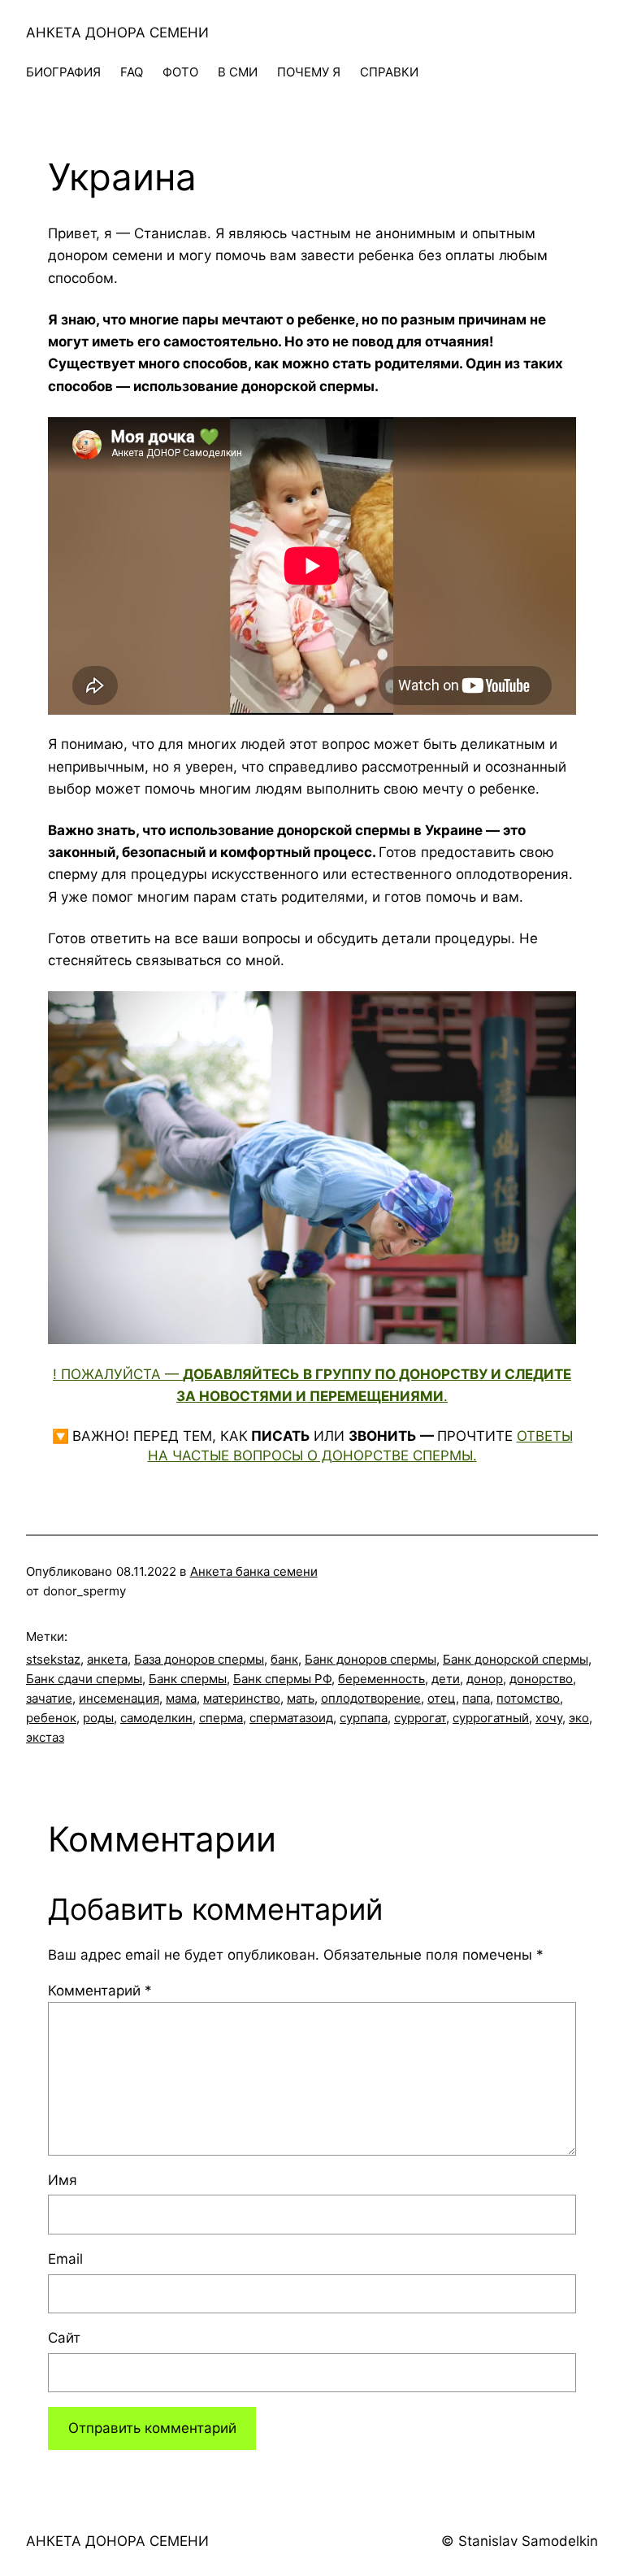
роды (98, 1718)
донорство (541, 1679)
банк (284, 1659)
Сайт (64, 2338)
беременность (381, 1679)
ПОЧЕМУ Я (309, 72)
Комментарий (100, 1991)
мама (181, 1698)
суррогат (420, 1718)
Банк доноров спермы (370, 1659)
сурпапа (364, 1718)
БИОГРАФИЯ (63, 72)
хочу (549, 1718)
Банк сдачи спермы (84, 1679)
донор (485, 1679)
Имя (63, 2180)
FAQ (132, 72)
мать (301, 1698)
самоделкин (156, 1718)
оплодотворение (371, 1698)
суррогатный (491, 1718)
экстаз (45, 1737)
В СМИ (238, 72)
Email (65, 2259)
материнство (242, 1698)
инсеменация (119, 1698)
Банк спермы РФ (282, 1679)
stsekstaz (53, 1659)
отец (442, 1698)
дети (446, 1679)
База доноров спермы (199, 1659)
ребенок (51, 1718)
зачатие (49, 1698)
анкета (107, 1659)
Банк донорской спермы (516, 1659)
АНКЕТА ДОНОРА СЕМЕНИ (117, 33)
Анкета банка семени (254, 1571)
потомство (528, 1698)
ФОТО (180, 72)
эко (579, 1718)
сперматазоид (291, 1718)
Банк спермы (188, 1679)
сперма (221, 1718)
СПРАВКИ (389, 72)
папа (476, 1698)
